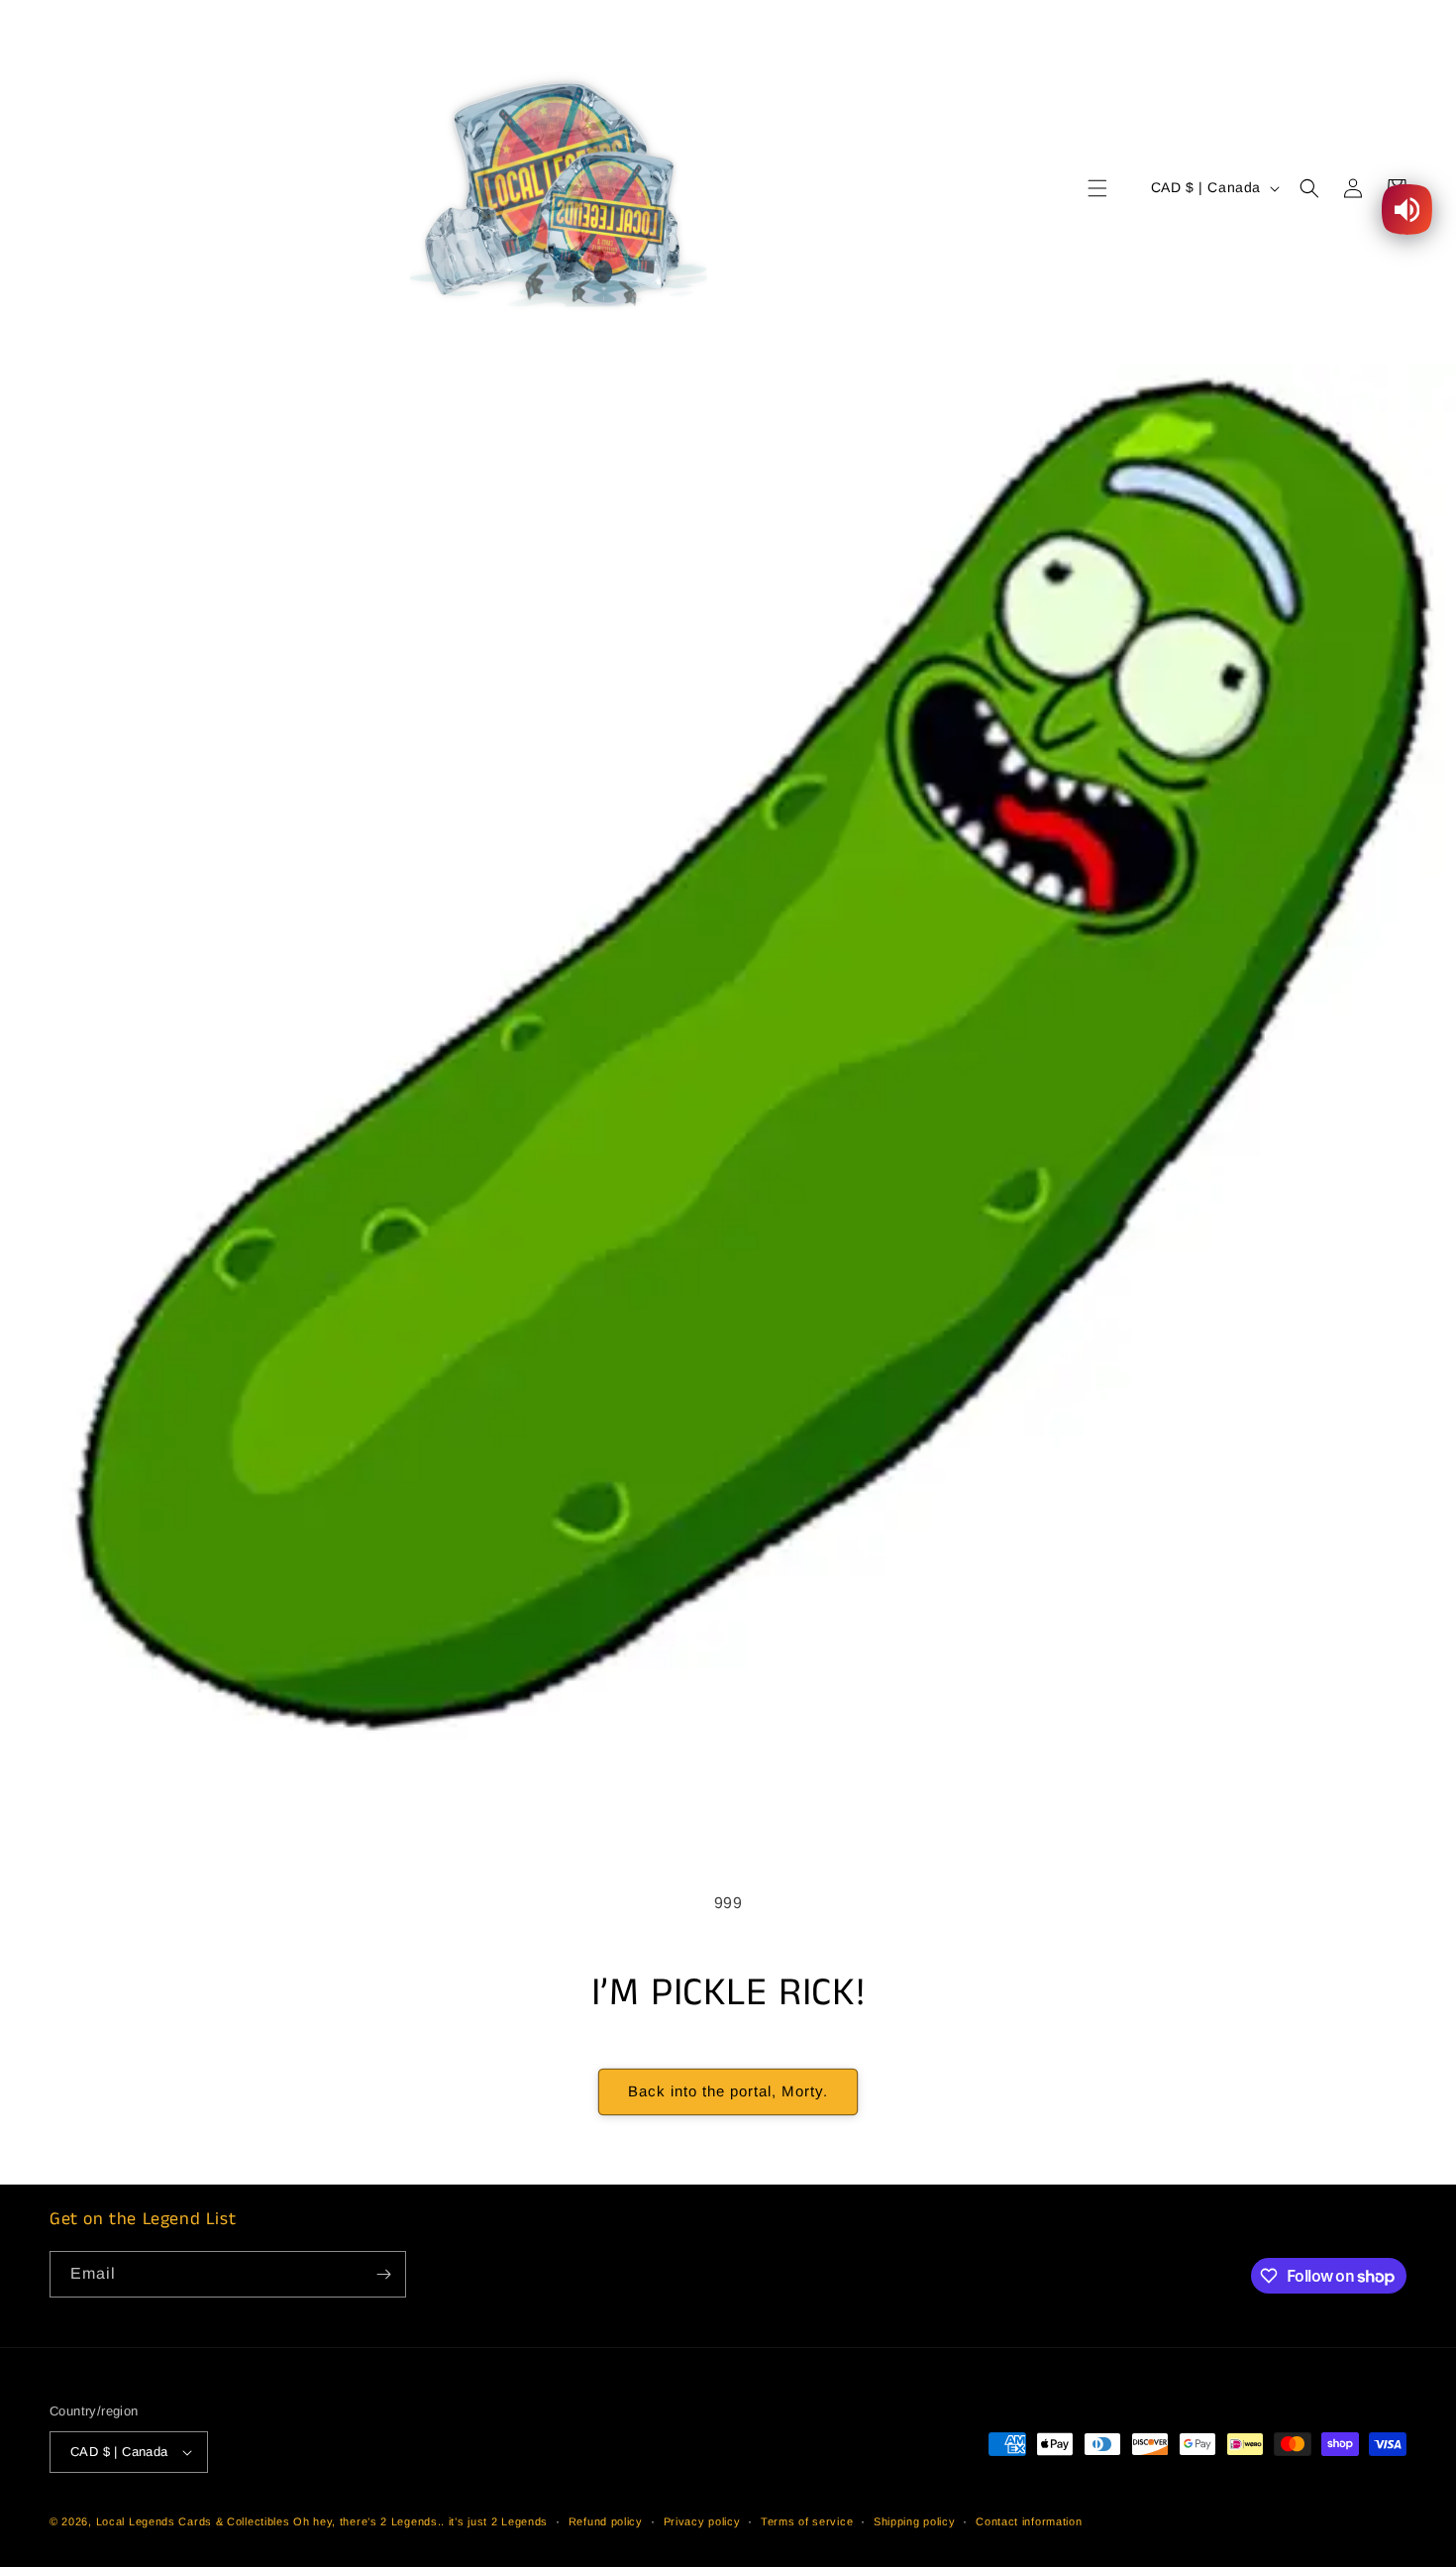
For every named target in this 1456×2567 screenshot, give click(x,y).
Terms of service (807, 2521)
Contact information (1029, 2521)
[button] (1097, 188)
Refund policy (606, 2521)
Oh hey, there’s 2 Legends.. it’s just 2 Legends (420, 2521)
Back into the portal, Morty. (728, 2091)
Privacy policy (702, 2521)
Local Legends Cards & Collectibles (193, 2521)
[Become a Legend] (383, 2274)
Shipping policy (915, 2521)
